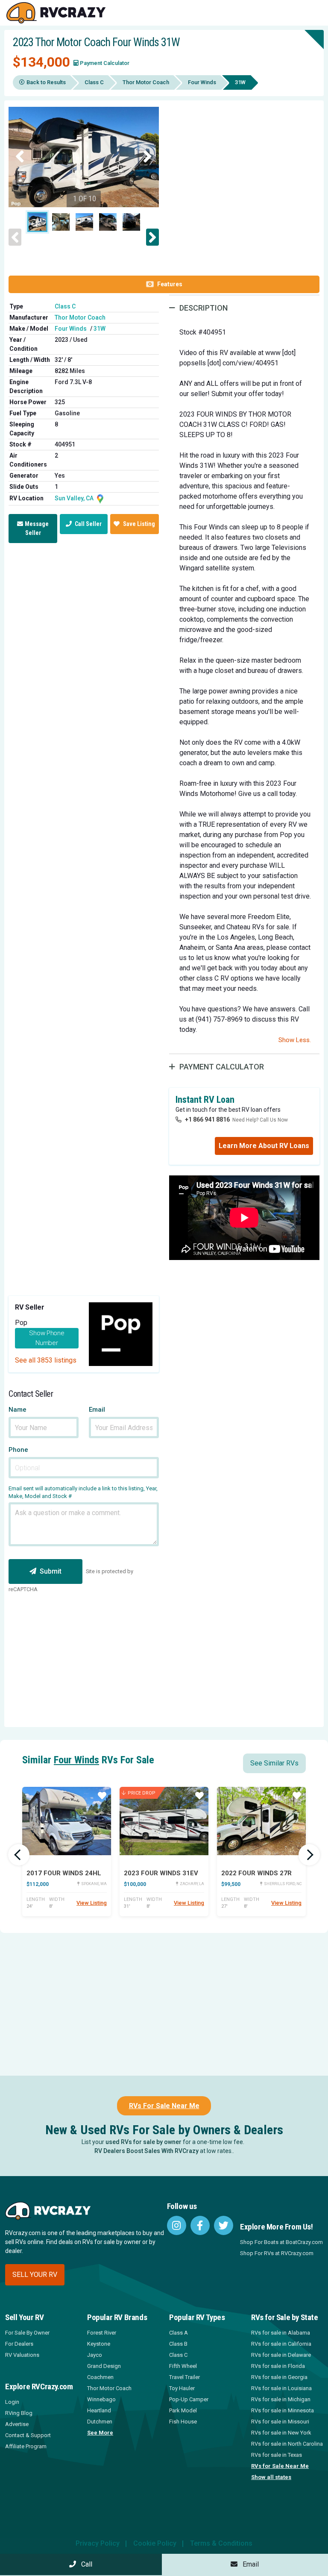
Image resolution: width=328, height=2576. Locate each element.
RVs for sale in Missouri (280, 2422)
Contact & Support (28, 2435)
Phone (18, 1450)
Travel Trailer (184, 2377)
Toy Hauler (182, 2388)
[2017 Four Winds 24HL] (67, 1821)
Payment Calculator (105, 63)
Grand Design (104, 2366)
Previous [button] (20, 157)
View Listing (92, 1903)
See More (100, 2433)
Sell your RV (35, 2275)
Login (12, 2402)
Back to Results (46, 82)
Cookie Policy (155, 2543)
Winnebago (101, 2399)
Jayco (95, 2355)
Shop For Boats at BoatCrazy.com (281, 2242)
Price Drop (142, 1793)
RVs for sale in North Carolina (287, 2444)
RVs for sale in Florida (278, 2366)
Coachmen (100, 2377)
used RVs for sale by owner (143, 2142)
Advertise (17, 2424)
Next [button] (148, 157)
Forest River (102, 2333)
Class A (179, 2333)
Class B (178, 2344)
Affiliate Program (26, 2446)
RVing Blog (19, 2413)
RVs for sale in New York (281, 2433)
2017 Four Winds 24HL (64, 1873)
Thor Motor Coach (146, 82)
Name (18, 1410)
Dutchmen (100, 2422)
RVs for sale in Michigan (281, 2399)
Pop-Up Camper (189, 2399)
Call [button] (84, 2564)
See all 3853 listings (46, 1360)
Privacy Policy (98, 2543)
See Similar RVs (274, 1763)
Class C (94, 82)
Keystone (99, 2344)
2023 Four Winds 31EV (161, 1873)
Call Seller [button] (88, 524)
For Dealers (19, 2344)
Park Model (183, 2410)
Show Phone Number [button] (47, 1338)
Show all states (271, 2477)
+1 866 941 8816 (207, 1119)
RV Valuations (22, 2355)
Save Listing (139, 524)
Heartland (99, 2410)
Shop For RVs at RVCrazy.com (277, 2253)
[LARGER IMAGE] (84, 157)
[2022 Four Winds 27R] (261, 1821)
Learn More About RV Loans (264, 1146)
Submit (51, 1571)
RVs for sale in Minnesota (283, 2410)
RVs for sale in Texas (277, 2455)
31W (100, 329)
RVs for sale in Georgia (279, 2377)
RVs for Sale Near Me (280, 2466)
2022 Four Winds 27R (256, 1873)
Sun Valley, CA (75, 498)
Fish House (183, 2422)
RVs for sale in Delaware (281, 2355)
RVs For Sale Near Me (164, 2106)
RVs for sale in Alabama (281, 2333)
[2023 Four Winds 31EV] (164, 1821)
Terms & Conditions (221, 2543)
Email (97, 1410)
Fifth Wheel (183, 2366)
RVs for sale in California (281, 2344)
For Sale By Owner (27, 2333)
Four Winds (202, 82)
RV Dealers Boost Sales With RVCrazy (146, 2151)
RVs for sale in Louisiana (281, 2388)
